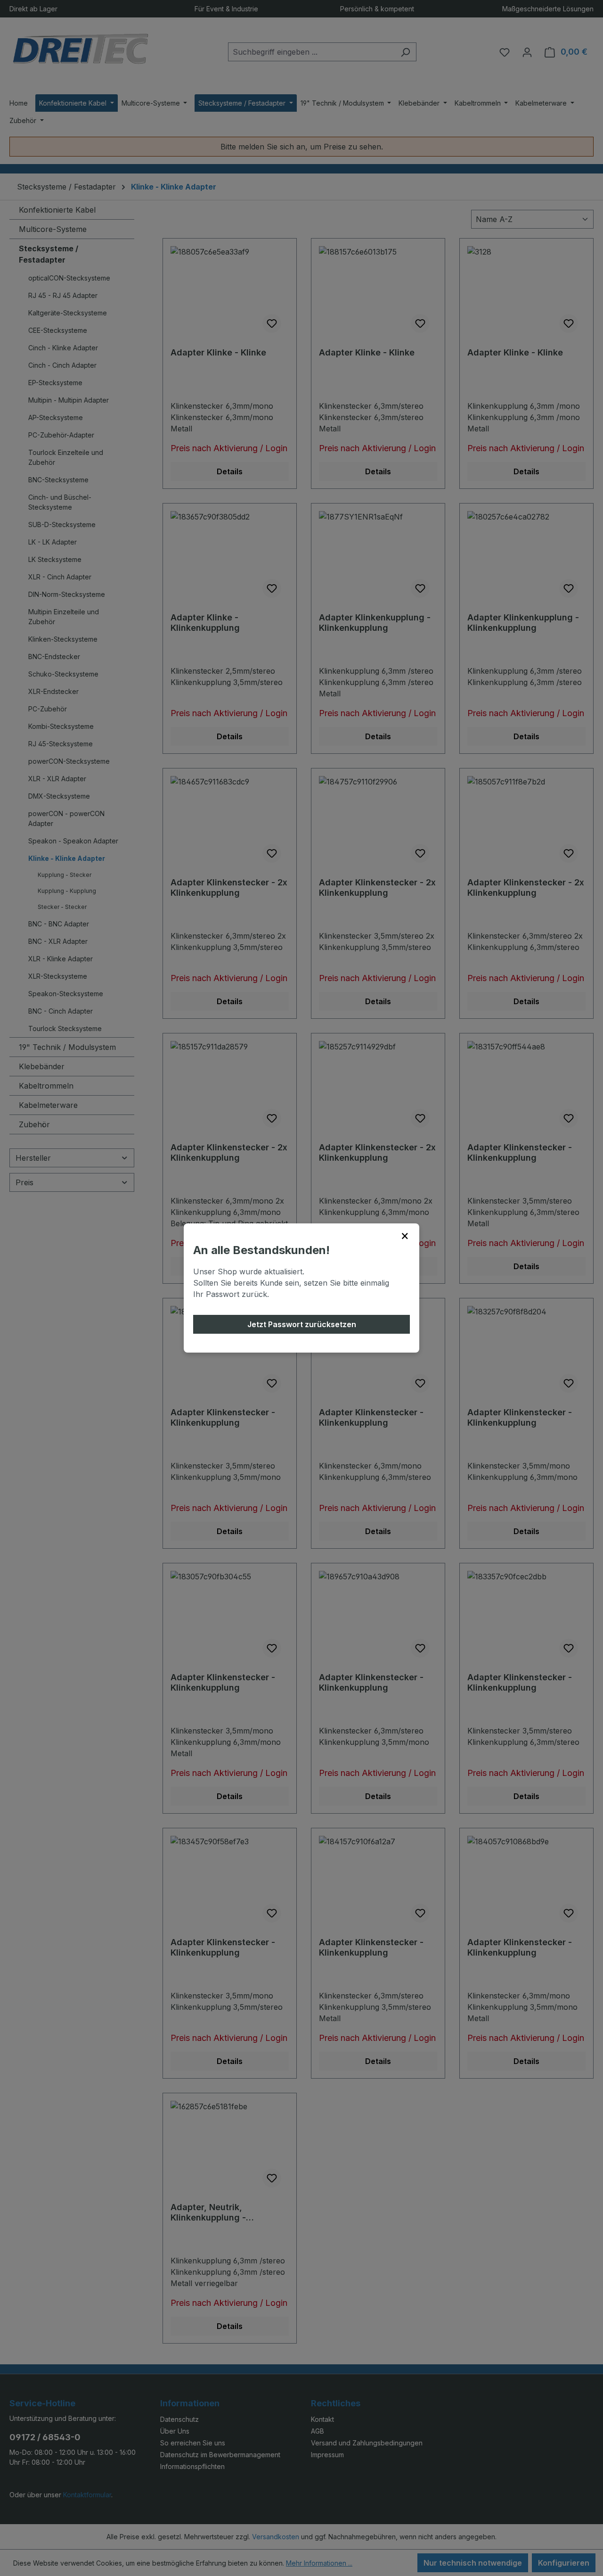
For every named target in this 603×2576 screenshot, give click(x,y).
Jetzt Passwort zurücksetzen (302, 1324)
